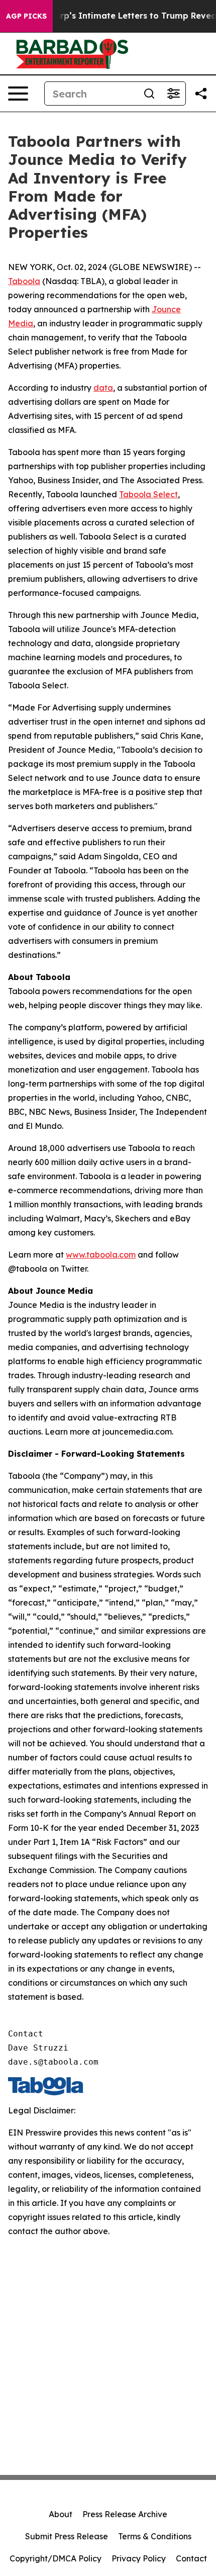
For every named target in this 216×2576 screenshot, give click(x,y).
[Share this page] (201, 94)
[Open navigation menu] (18, 94)
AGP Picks (26, 16)
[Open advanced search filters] (173, 94)
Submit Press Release (67, 2536)
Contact (191, 2558)
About (61, 2514)
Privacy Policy (139, 2558)
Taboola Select (148, 494)
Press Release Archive (125, 2514)
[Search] (149, 94)
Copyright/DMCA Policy (56, 2558)
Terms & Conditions (155, 2536)
